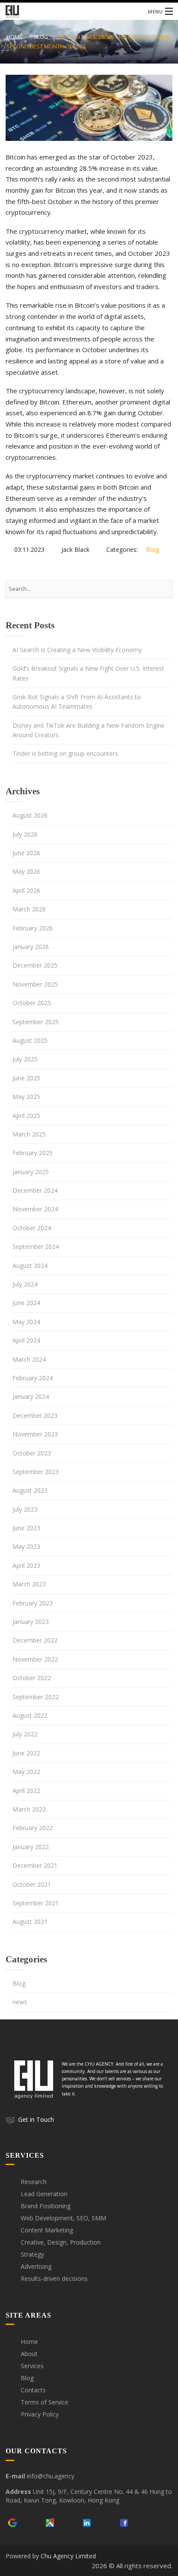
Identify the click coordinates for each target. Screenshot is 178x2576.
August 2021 (30, 1922)
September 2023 (36, 1472)
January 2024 (31, 1396)
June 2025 (26, 1078)
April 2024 (26, 1340)
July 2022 (25, 1734)
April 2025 (26, 1116)
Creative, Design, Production (61, 2242)
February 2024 (33, 1378)
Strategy (32, 2254)
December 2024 (35, 1190)
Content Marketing (47, 2230)
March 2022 (29, 1809)
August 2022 (30, 1715)
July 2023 (25, 1509)
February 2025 (33, 1153)
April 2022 (26, 1791)
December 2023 (35, 1415)
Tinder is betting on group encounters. (66, 753)
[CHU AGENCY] (89, 11)
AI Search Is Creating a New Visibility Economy (77, 650)
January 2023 (31, 1622)
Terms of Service (44, 2402)
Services (32, 2366)
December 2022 (35, 1640)
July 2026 (25, 834)
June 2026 (26, 853)
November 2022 (35, 1659)
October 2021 (32, 1884)
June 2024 (26, 1303)
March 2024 (29, 1359)
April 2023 (26, 1565)
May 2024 (26, 1322)
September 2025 (36, 1022)
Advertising (36, 2266)
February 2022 (33, 1828)
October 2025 (32, 1003)
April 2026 (26, 890)
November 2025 (35, 984)
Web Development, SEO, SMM (64, 2218)
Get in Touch (36, 2119)
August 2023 (30, 1490)
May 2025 (26, 1097)
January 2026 (31, 947)
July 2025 (25, 1059)
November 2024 (35, 1209)
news (20, 2002)
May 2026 (26, 871)
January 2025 (31, 1172)
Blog (41, 37)
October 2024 (32, 1228)
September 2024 (36, 1247)
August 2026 (30, 815)
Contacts (33, 2390)
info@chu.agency (51, 2476)
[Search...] (162, 589)
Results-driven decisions (54, 2278)
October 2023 (32, 1453)
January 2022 (31, 1847)
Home (14, 37)
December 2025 (35, 965)
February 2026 (33, 928)
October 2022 (32, 1678)
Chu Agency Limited (68, 2556)
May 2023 (26, 1546)
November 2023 (35, 1434)
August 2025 (30, 1040)
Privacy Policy (40, 2414)
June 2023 (26, 1528)
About (29, 2354)
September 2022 (36, 1697)
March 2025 (29, 1134)
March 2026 (29, 909)
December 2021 (35, 1865)
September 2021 (36, 1903)
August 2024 (30, 1266)
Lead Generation (44, 2194)
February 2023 (33, 1603)
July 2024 (25, 1284)
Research (34, 2182)
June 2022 (26, 1753)
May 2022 (26, 1772)
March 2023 (29, 1584)
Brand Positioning (46, 2206)
